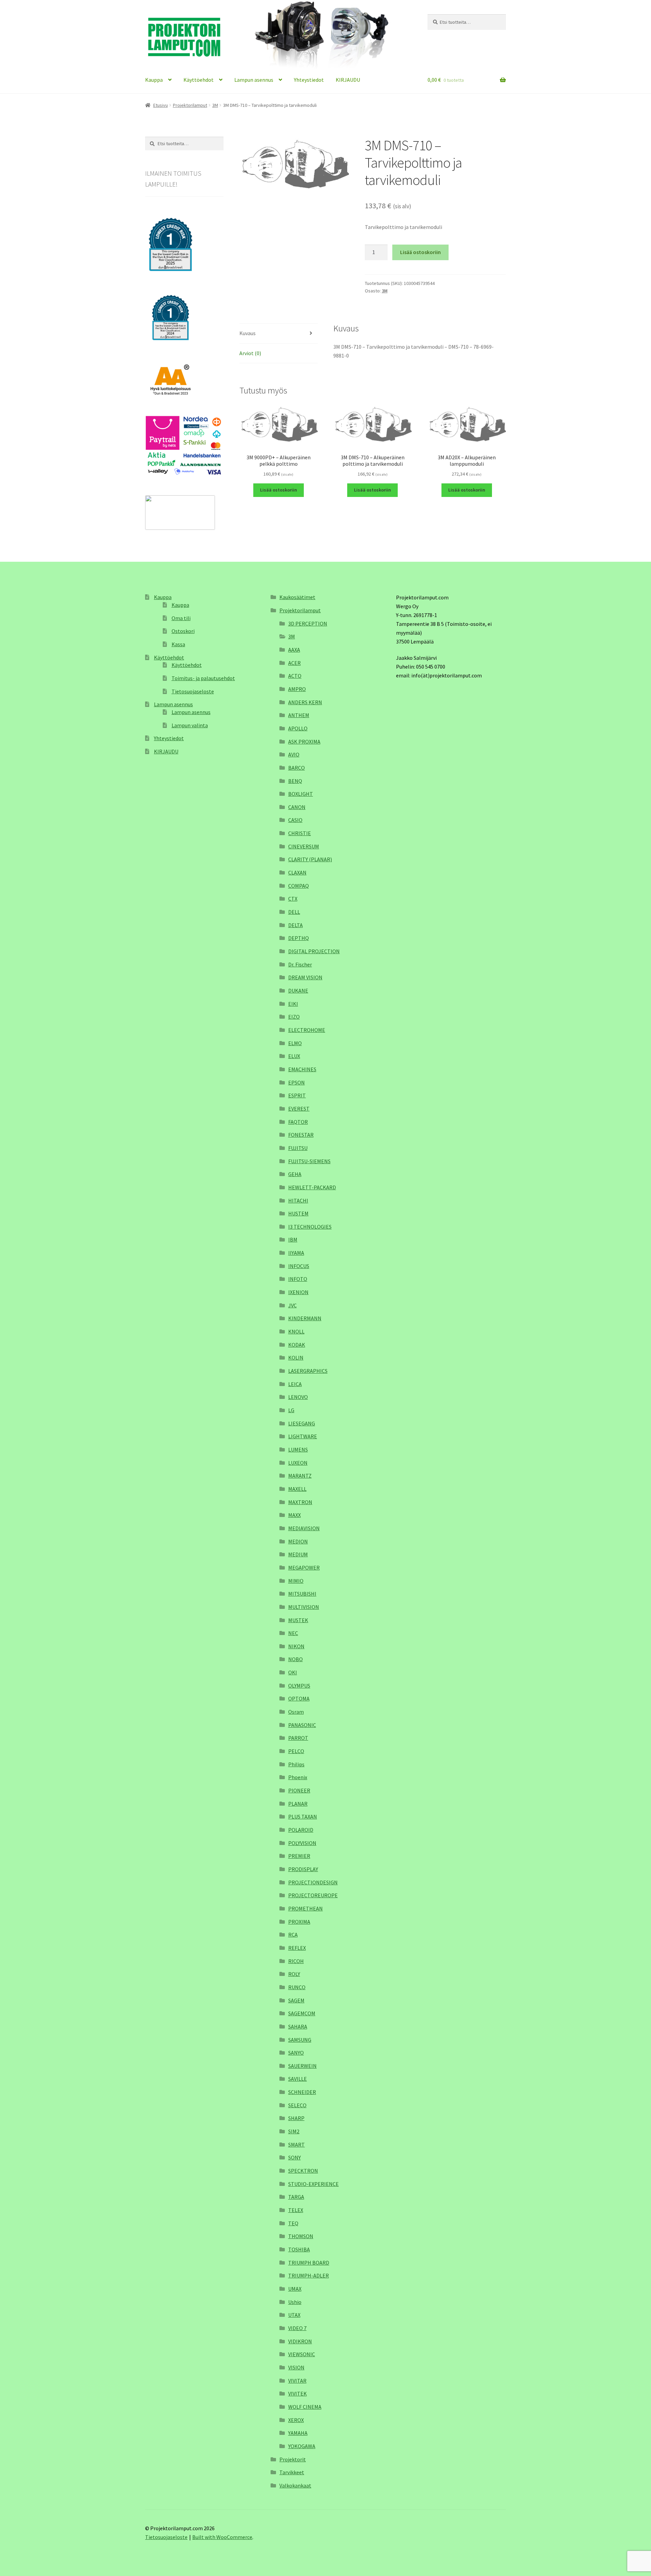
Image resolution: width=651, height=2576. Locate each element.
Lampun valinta (190, 725)
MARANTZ (300, 1476)
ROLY (294, 1974)
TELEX (296, 2210)
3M (215, 105)
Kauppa (154, 80)
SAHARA (298, 2026)
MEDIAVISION (304, 1528)
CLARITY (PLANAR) (310, 859)
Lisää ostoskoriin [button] (279, 490)
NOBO (295, 1659)
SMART (297, 2145)
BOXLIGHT (301, 794)
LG (291, 1410)
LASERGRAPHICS (308, 1371)
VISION (296, 2367)
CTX (293, 899)
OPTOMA (299, 1698)
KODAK (297, 1345)
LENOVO (298, 1397)
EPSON (297, 1082)
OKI (293, 1672)
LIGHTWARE (303, 1436)
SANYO (296, 2053)
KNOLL (296, 1331)
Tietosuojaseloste (193, 691)
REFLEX (297, 1948)
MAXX (294, 1515)
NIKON (296, 1646)
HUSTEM (298, 1213)
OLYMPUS (299, 1686)
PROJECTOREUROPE (313, 1895)
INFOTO (298, 1279)
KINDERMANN (305, 1318)
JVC (292, 1305)
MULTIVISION (304, 1607)
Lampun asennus (254, 80)
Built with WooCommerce (222, 2537)
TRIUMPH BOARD (309, 2263)
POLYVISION (302, 1843)
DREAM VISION (305, 977)
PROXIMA (299, 1922)
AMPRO (297, 689)
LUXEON (298, 1463)
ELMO (295, 1043)
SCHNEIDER (302, 2092)
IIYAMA (296, 1253)
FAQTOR (298, 1122)
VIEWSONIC (302, 2354)
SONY (294, 2157)
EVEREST (299, 1109)
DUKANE (298, 991)
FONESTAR (301, 1135)
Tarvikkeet (292, 2472)
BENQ (295, 781)
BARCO (297, 768)
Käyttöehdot (199, 80)
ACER (294, 663)
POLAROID (301, 1830)
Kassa (178, 644)
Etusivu (161, 105)
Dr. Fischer (300, 964)
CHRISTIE (300, 833)
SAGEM (296, 2000)
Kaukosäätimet (297, 597)
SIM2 (294, 2131)
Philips (296, 1764)
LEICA (295, 1384)
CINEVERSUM (304, 846)
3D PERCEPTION (308, 623)
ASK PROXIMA (304, 742)
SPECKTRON (303, 2171)
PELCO (296, 1751)
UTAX (294, 2315)
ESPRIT (297, 1095)
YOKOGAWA (302, 2446)
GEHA (295, 1174)
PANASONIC (302, 1725)
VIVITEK (298, 2394)
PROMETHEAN (305, 1908)
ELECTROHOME (307, 1030)
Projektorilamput (190, 105)
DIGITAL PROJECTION (314, 951)
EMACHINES (302, 1069)
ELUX (294, 1056)
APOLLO (298, 728)
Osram (296, 1712)
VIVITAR (297, 2381)
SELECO (297, 2105)
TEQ (293, 2223)
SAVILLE (298, 2079)
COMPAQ (299, 886)
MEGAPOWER (304, 1568)
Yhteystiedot (309, 80)
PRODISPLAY (303, 1869)
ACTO (295, 676)
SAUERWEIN (302, 2066)
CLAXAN (297, 872)
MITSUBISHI (302, 1594)
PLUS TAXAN (303, 1816)
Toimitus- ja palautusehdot (203, 678)
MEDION (298, 1541)
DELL (294, 912)
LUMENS (298, 1449)
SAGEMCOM (302, 2013)
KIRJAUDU (348, 80)
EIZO (294, 1017)
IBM (293, 1239)
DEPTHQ (299, 938)
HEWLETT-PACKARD (312, 1187)
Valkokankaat (295, 2485)
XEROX (296, 2420)
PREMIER (299, 1856)
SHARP (296, 2118)
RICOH (296, 1961)
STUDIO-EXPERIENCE (313, 2184)
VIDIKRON (300, 2341)
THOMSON (301, 2236)
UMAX (295, 2289)
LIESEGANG (302, 1423)
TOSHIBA (299, 2249)
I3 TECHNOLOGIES (310, 1227)
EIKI (293, 1004)
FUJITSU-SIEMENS (309, 1161)
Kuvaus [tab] (248, 333)
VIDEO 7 (297, 2328)
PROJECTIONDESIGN (313, 1882)
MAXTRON (300, 1502)
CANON (297, 807)
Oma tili (181, 618)
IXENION (298, 1292)
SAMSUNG (300, 2040)
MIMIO (296, 1581)
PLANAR (298, 1804)
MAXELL (297, 1489)
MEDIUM (298, 1554)
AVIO (294, 754)
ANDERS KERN (305, 702)
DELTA (295, 925)
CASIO (295, 820)
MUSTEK (298, 1620)
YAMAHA (298, 2433)
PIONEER (299, 1790)
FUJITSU (298, 1148)
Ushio (295, 2302)
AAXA (294, 650)
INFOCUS (299, 1266)
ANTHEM (299, 715)
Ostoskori (183, 631)
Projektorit (293, 2459)
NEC (293, 1633)
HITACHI (298, 1200)
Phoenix (298, 1777)
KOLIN (296, 1358)
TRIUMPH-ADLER (309, 2275)
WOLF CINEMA (305, 2407)
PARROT (298, 1738)
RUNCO (297, 1987)
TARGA (296, 2197)
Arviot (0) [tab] (250, 353)
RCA (293, 1935)
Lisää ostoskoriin (420, 252)
